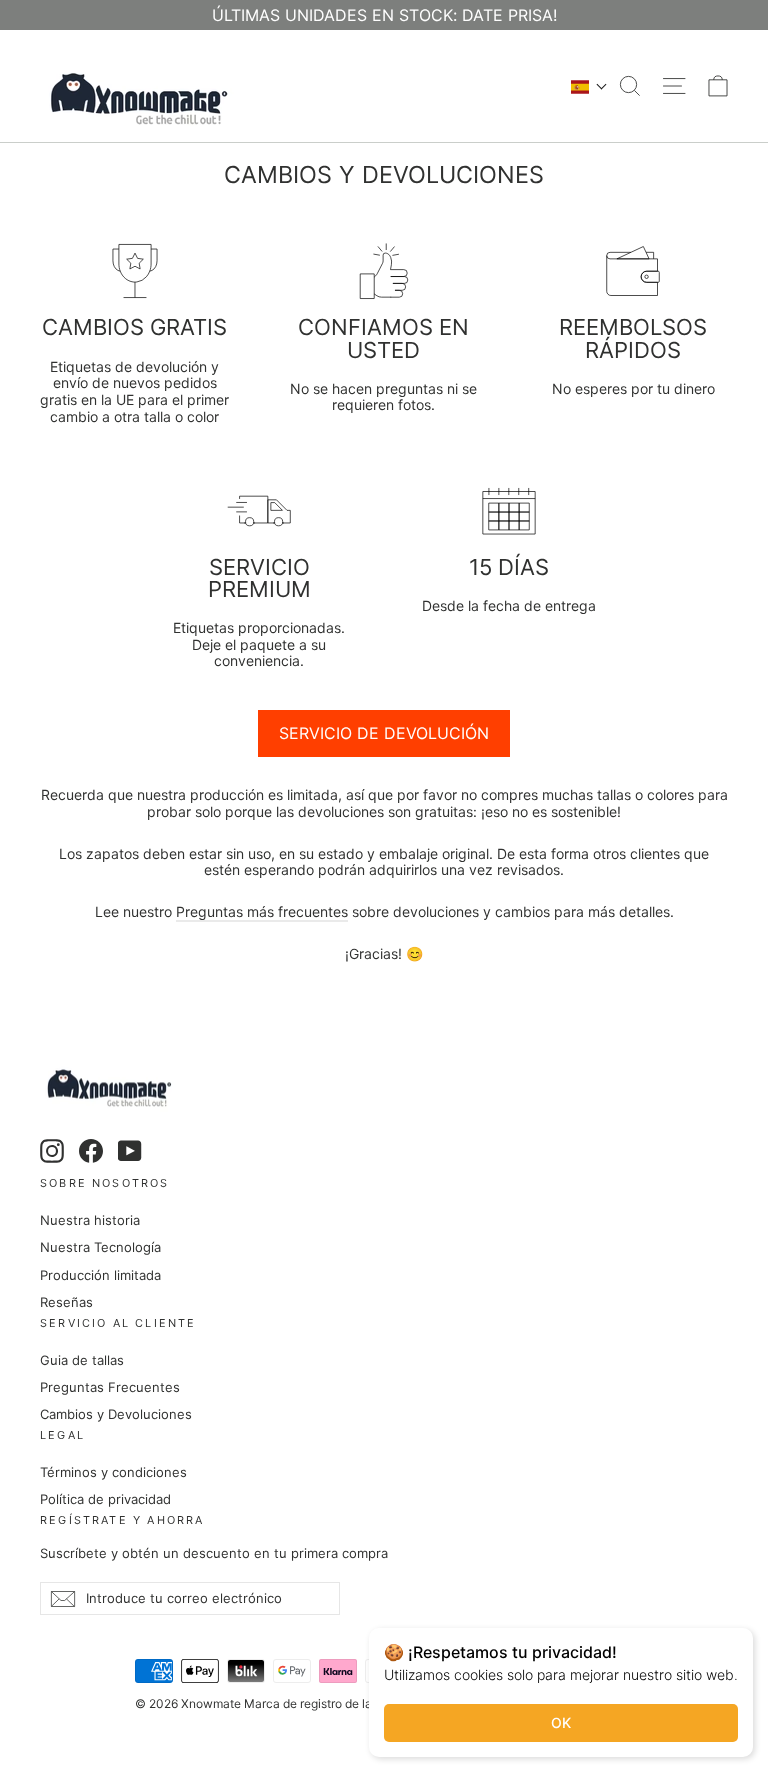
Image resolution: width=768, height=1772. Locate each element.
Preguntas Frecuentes (110, 1387)
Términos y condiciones (113, 1472)
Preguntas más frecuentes (262, 911)
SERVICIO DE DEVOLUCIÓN (384, 733)
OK (561, 1722)
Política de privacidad (105, 1499)
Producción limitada (100, 1275)
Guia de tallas (82, 1360)
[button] (589, 86)
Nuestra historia (90, 1220)
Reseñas (66, 1302)
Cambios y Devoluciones (116, 1414)
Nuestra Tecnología (100, 1247)
